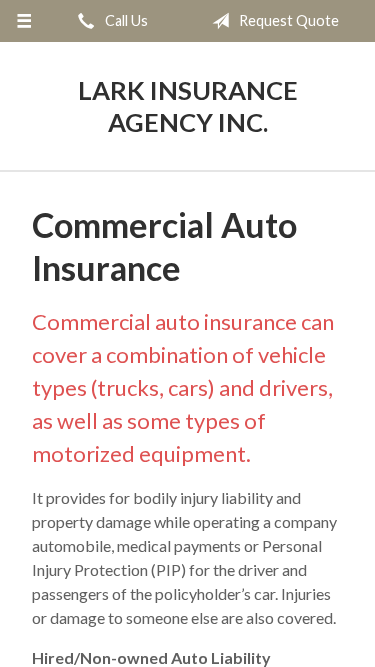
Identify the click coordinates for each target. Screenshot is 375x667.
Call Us (125, 20)
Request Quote (287, 20)
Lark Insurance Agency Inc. (188, 106)
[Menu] (24, 21)
